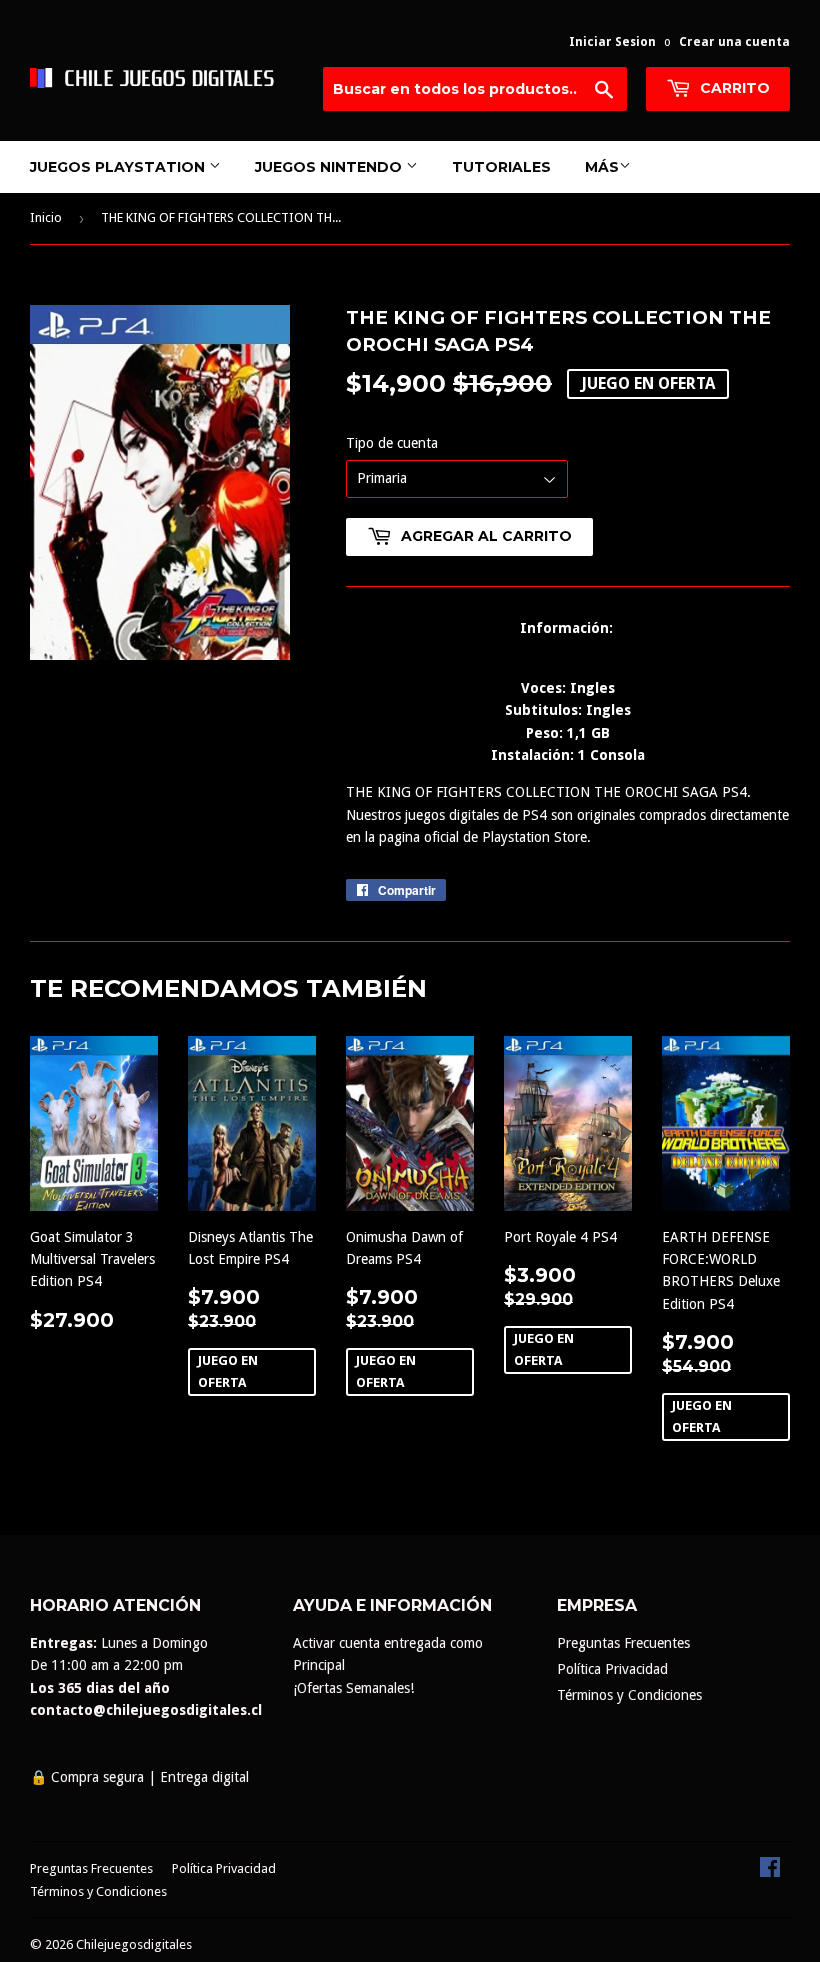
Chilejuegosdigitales (134, 1944)
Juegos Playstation (119, 167)
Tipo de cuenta (392, 443)
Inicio (46, 217)
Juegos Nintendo (330, 167)
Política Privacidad (612, 1669)
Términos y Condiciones (629, 1695)
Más (602, 167)
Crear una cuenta (734, 42)
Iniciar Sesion (612, 42)
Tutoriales (501, 167)
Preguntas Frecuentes (623, 1643)
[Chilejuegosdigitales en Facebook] (770, 1872)
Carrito (733, 88)
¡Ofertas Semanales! (353, 1688)
